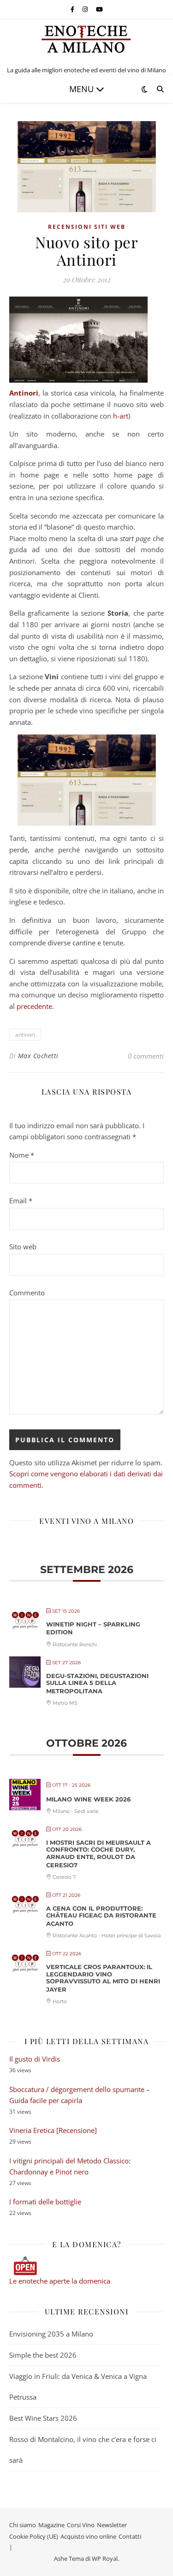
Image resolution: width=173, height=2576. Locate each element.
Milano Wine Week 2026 (88, 1799)
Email (21, 1201)
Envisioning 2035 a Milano (51, 2334)
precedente (34, 1006)
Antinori (24, 393)
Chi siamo (23, 2525)
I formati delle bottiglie (45, 2202)
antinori (25, 1034)
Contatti (130, 2536)
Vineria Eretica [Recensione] (53, 2130)
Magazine (51, 2525)
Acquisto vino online (88, 2536)
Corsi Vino (81, 2525)
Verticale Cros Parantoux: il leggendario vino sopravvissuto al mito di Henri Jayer (103, 1978)
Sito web (23, 1247)
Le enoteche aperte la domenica (60, 2281)
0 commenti (146, 1056)
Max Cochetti (38, 1056)
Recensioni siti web (87, 227)
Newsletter (112, 2525)
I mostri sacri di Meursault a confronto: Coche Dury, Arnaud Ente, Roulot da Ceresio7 (98, 1854)
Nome (22, 1155)
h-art (121, 416)
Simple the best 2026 (43, 2355)
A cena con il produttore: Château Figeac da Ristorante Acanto (101, 1916)
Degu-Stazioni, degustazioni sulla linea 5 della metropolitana (97, 1683)
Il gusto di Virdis (35, 2059)
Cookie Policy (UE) (34, 2536)
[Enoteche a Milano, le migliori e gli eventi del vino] (87, 39)
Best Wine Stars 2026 (43, 2418)
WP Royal (105, 2559)
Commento (27, 1293)
